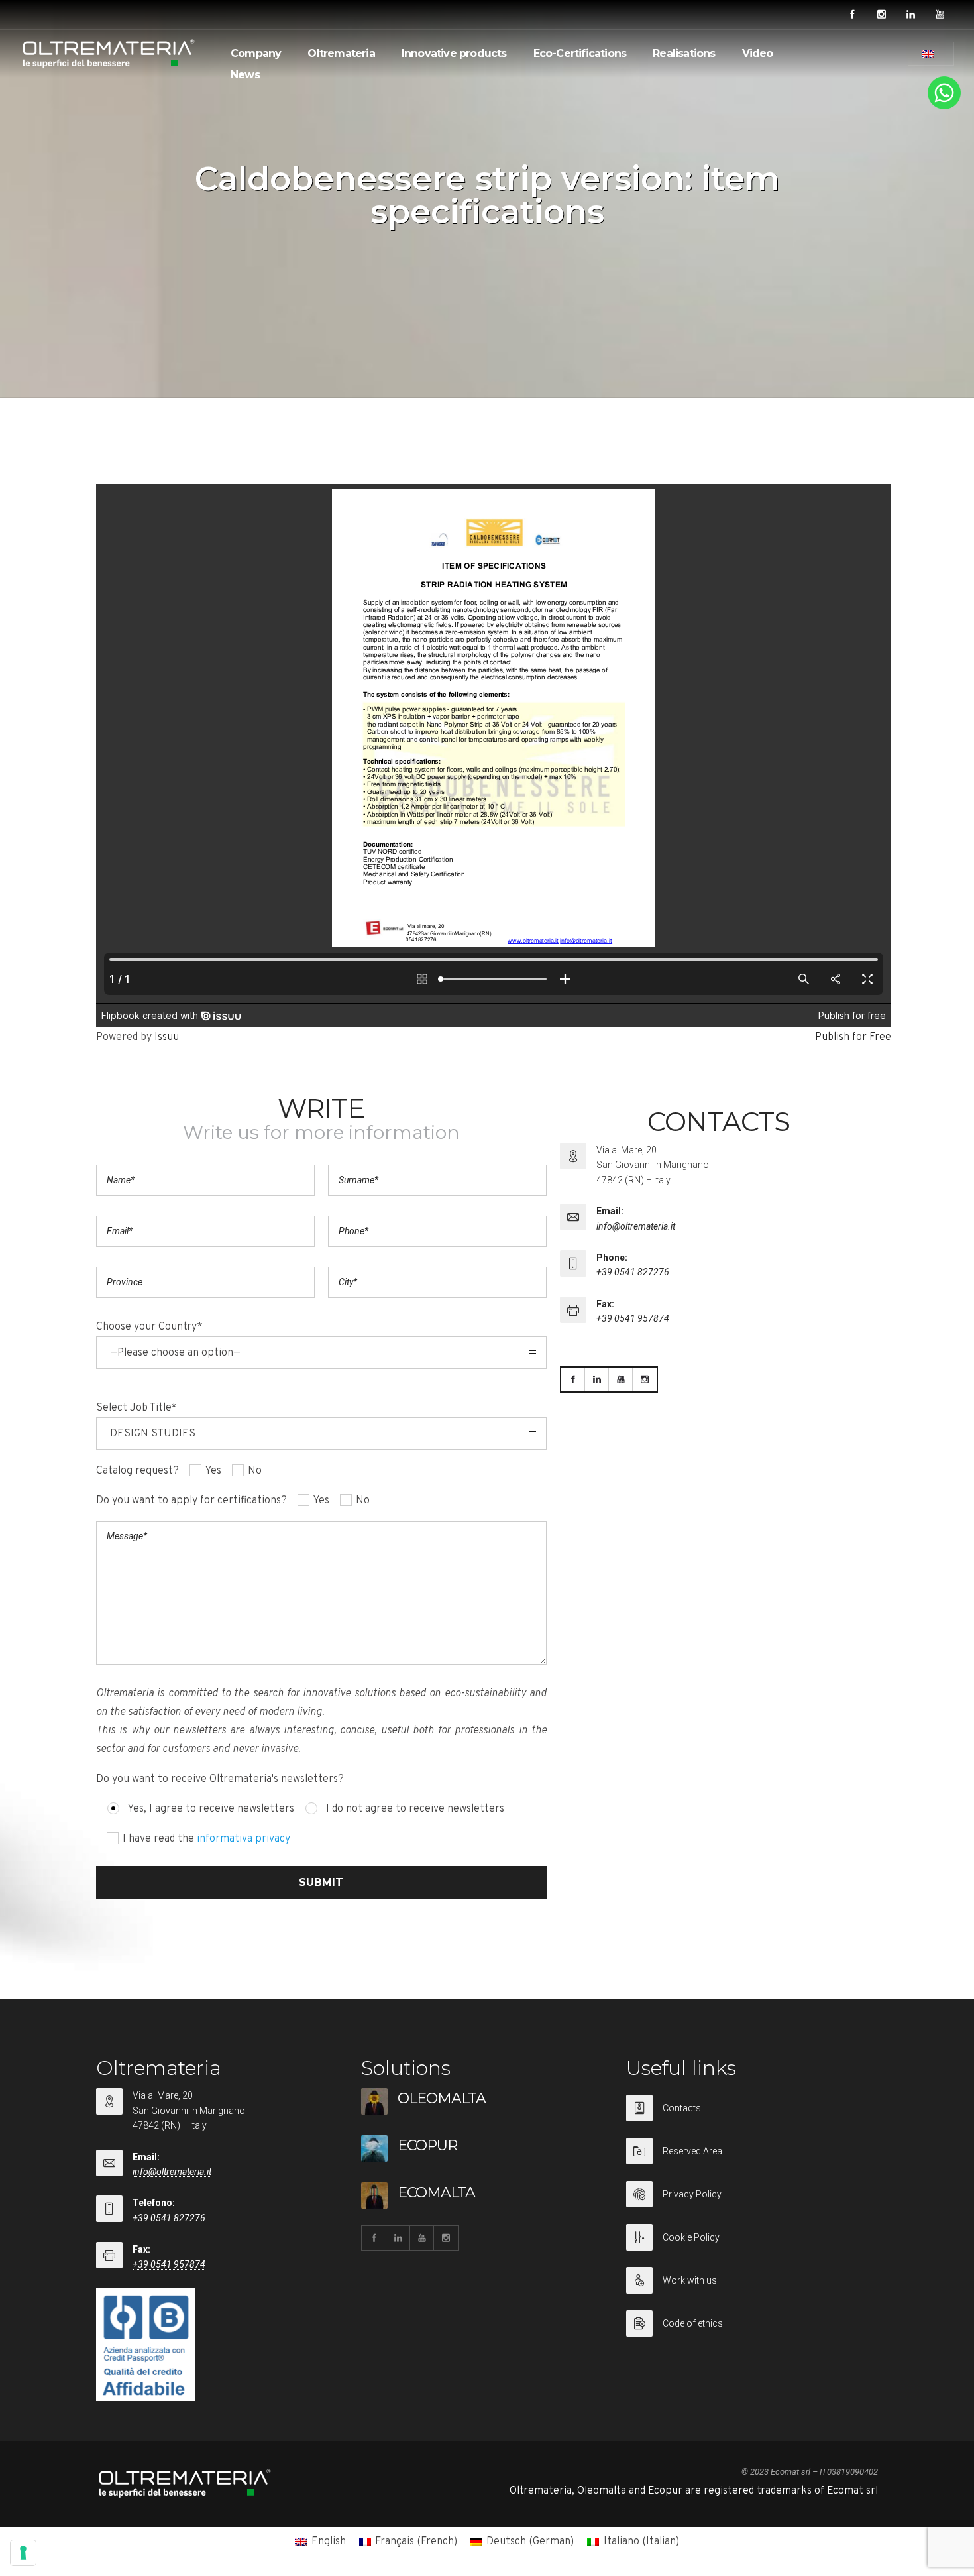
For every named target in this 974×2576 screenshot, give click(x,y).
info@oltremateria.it (636, 1226)
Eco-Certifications (580, 53)
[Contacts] (752, 2116)
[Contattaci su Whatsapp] (944, 107)
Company (256, 53)
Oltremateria (341, 53)
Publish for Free (853, 1037)
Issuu (167, 1037)
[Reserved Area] (752, 2159)
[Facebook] (852, 15)
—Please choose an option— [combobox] (175, 1353)
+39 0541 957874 (633, 1318)
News (245, 75)
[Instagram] (881, 15)
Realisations (684, 53)
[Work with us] (752, 2289)
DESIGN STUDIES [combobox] (153, 1434)
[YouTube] (940, 15)
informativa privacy (243, 1839)
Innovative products (454, 53)
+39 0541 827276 (633, 1272)
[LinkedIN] (910, 15)
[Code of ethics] (752, 2323)
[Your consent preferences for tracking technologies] (23, 2553)
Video (758, 53)
